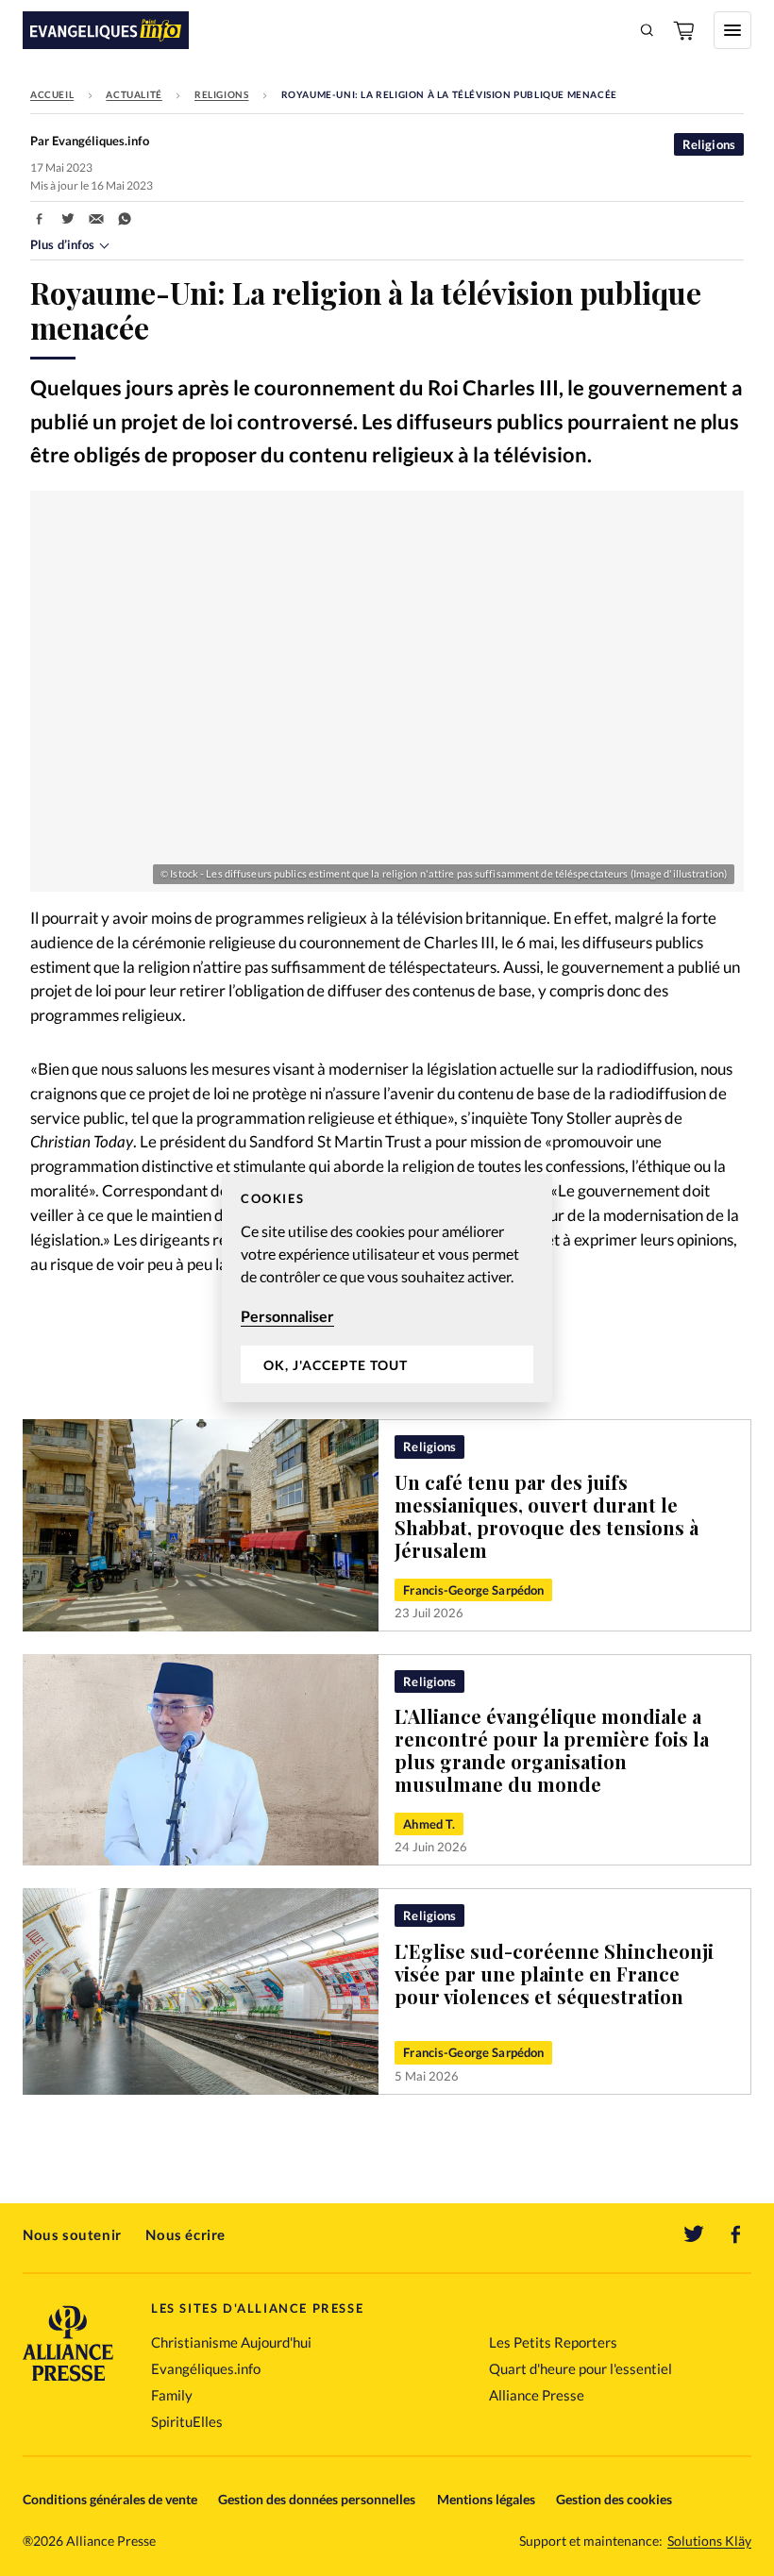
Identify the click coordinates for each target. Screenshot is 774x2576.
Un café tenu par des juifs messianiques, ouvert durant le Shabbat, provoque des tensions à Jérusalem (547, 1516)
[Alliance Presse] (68, 2383)
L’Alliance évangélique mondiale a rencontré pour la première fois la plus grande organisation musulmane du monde (552, 1750)
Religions (221, 94)
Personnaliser (287, 1316)
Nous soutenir (72, 2234)
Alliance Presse (537, 2395)
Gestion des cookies (614, 2499)
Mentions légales (486, 2499)
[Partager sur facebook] (40, 219)
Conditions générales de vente (110, 2499)
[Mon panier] (685, 30)
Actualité (134, 94)
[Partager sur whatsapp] (125, 219)
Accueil (52, 94)
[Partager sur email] (96, 219)
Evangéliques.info (206, 2368)
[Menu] (732, 30)
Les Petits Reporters (553, 2342)
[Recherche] (648, 30)
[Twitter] (694, 2234)
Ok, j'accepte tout (336, 1365)
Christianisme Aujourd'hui (231, 2342)
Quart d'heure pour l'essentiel (580, 2368)
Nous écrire (185, 2234)
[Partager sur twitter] (68, 219)
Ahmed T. (429, 1824)
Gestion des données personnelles (317, 2499)
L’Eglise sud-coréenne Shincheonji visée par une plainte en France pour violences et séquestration (554, 1974)
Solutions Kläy (709, 2541)
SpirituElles (187, 2421)
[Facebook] (736, 2234)
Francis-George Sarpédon (473, 1590)
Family (172, 2395)
